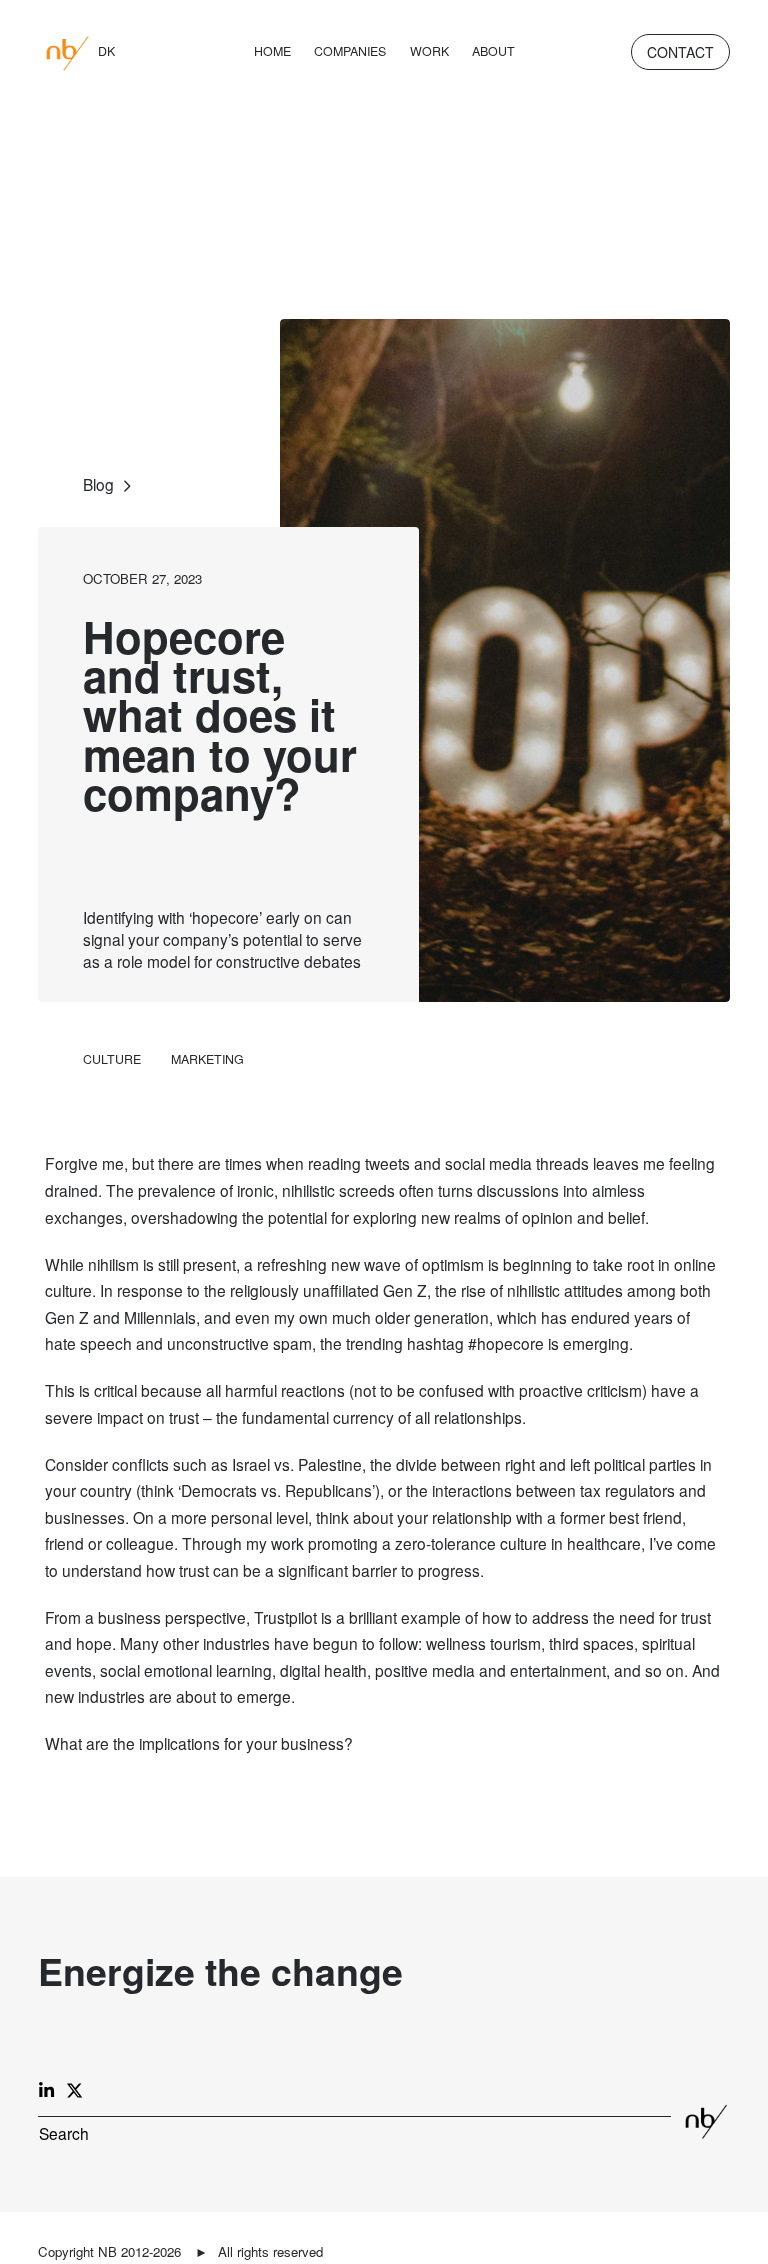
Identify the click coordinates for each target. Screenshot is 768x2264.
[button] (64, 2134)
